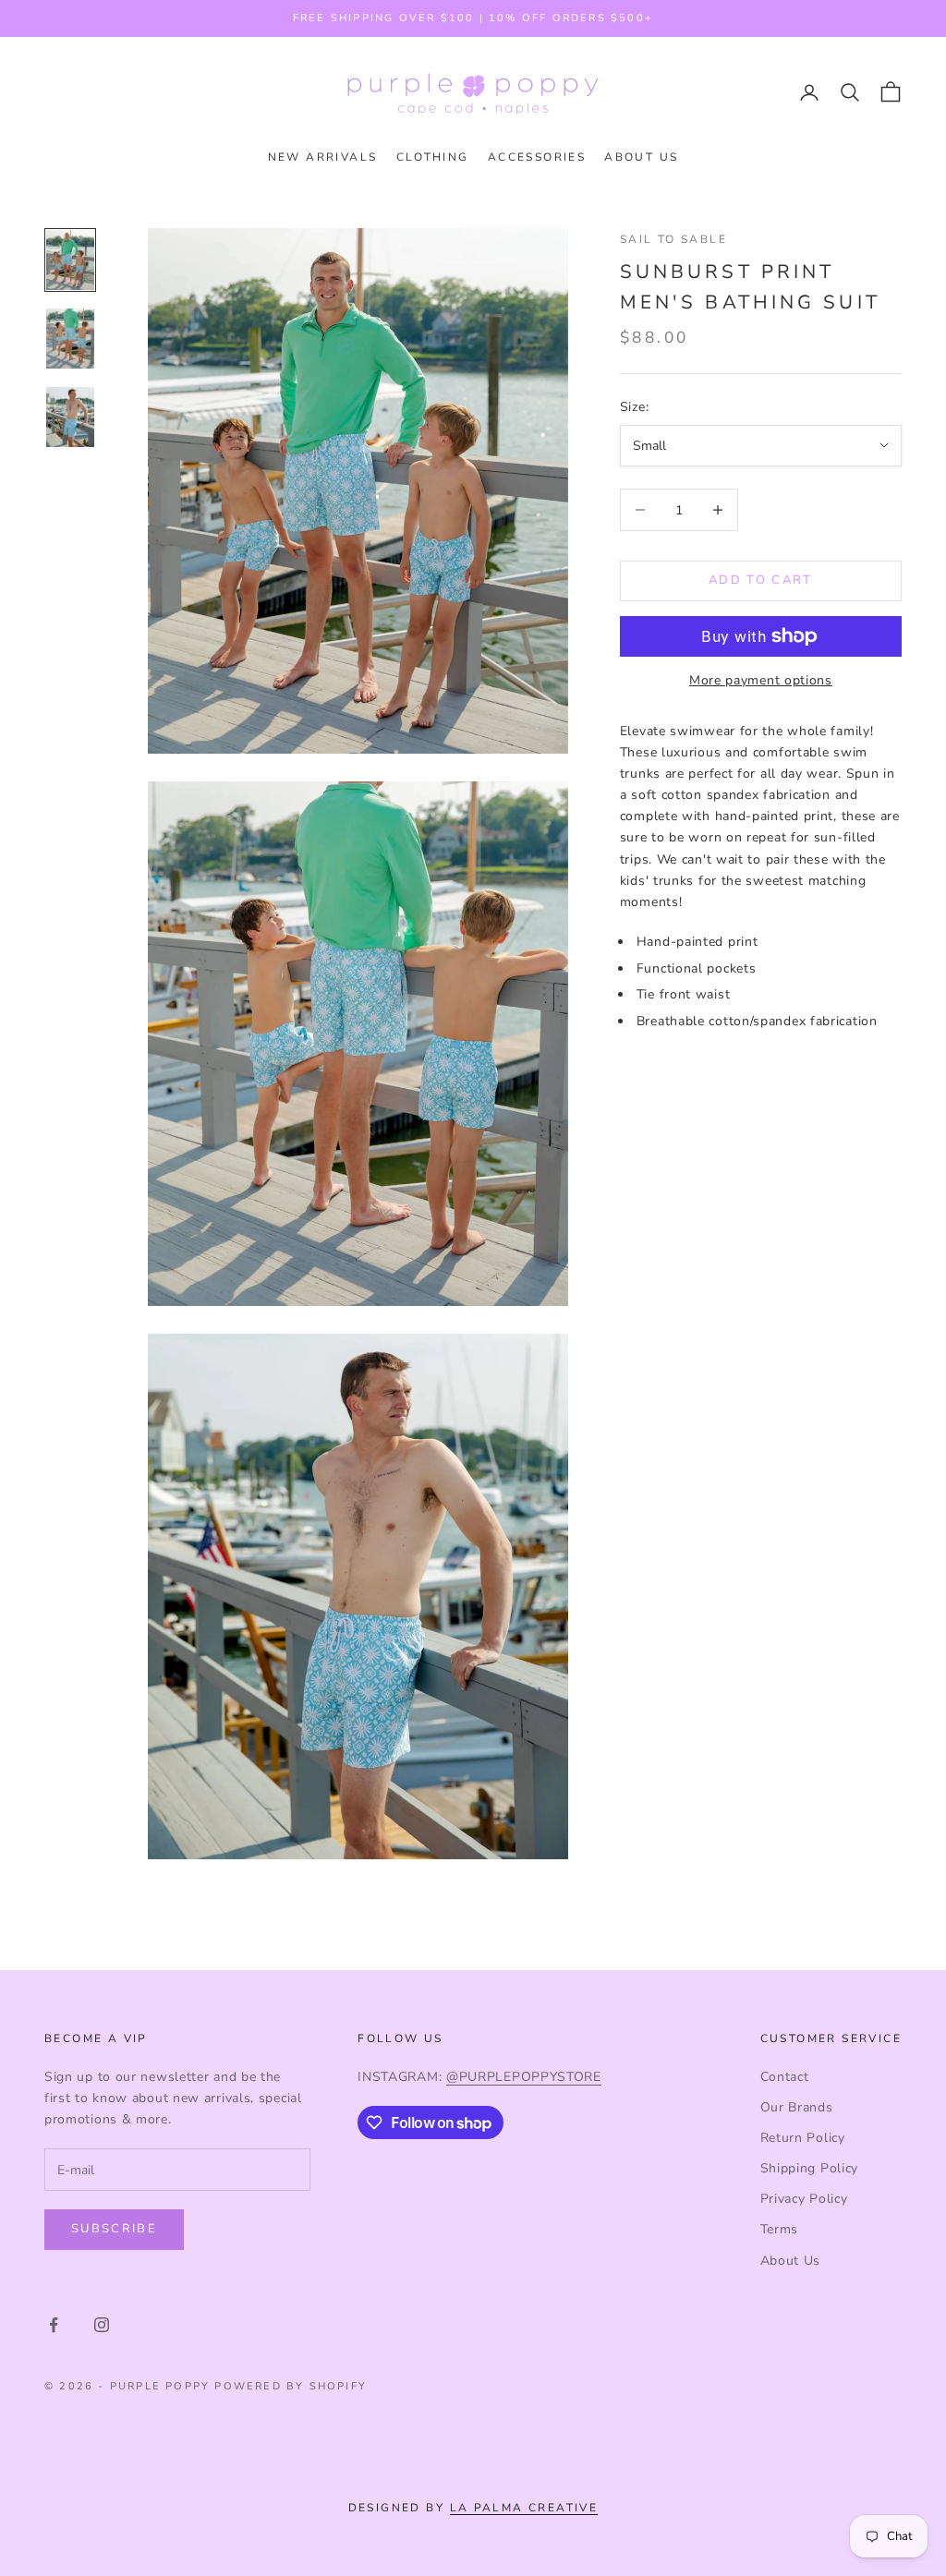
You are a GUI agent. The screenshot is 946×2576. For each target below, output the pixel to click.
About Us (791, 2261)
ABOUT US (641, 157)
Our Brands (797, 2107)
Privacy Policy (804, 2199)
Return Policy (803, 2138)
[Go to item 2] (70, 339)
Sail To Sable (673, 239)
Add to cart (761, 580)
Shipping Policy (810, 2168)
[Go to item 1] (70, 260)
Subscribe (114, 2229)
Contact (785, 2077)
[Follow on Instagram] (102, 2325)
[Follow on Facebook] (54, 2325)
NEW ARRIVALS (323, 157)
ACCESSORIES (537, 157)
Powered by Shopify (291, 2386)
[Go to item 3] (70, 417)
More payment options (761, 680)
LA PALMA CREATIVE (524, 2508)
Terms (780, 2229)
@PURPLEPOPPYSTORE (524, 2077)
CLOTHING (433, 157)
